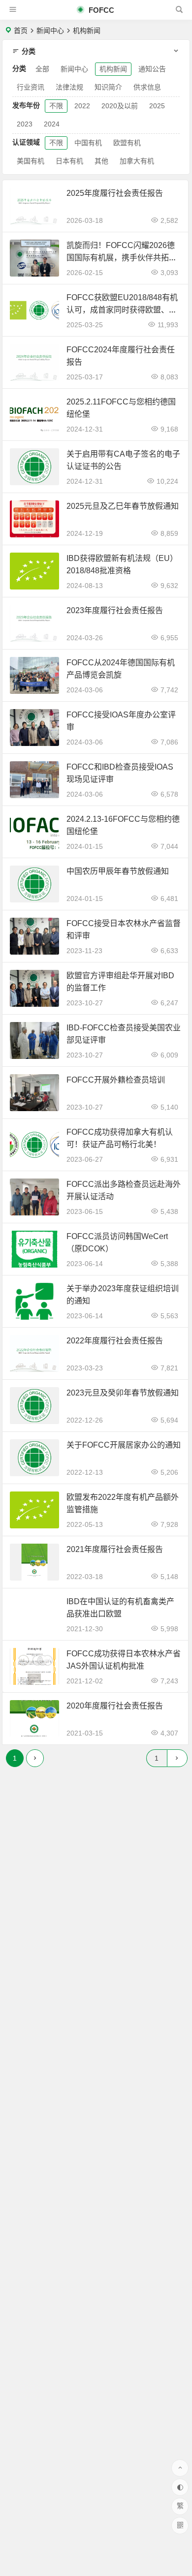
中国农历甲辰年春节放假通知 (118, 871)
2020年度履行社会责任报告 (115, 1706)
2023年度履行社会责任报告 (115, 610)
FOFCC (100, 10)
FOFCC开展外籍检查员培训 (116, 1080)
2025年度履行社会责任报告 (115, 193)
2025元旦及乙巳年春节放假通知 (123, 506)
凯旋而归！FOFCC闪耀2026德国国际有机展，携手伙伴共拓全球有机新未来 (122, 258)
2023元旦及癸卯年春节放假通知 (123, 1393)
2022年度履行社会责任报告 (115, 1341)
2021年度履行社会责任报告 (115, 1549)
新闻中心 (50, 31)
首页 (21, 31)
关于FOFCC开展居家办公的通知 (124, 1445)
